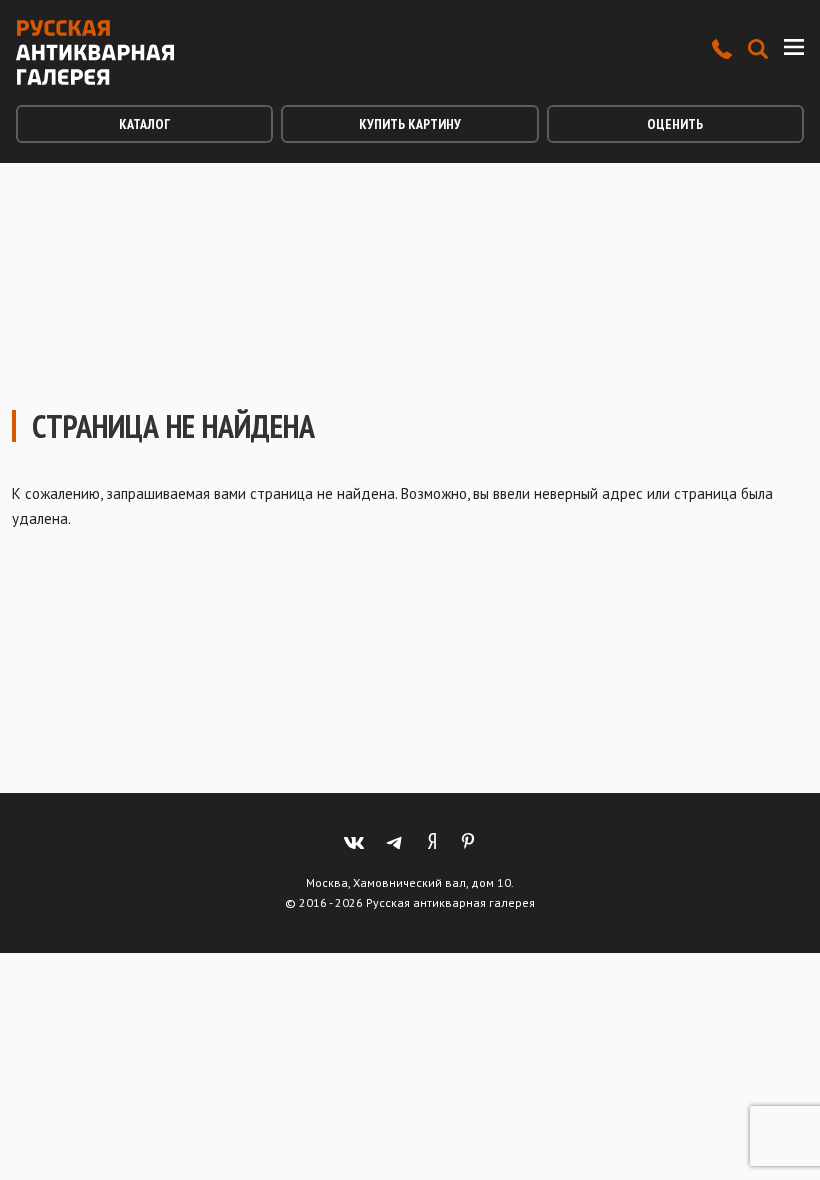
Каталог (144, 124)
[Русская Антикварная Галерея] (95, 52)
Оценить (675, 124)
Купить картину (410, 124)
